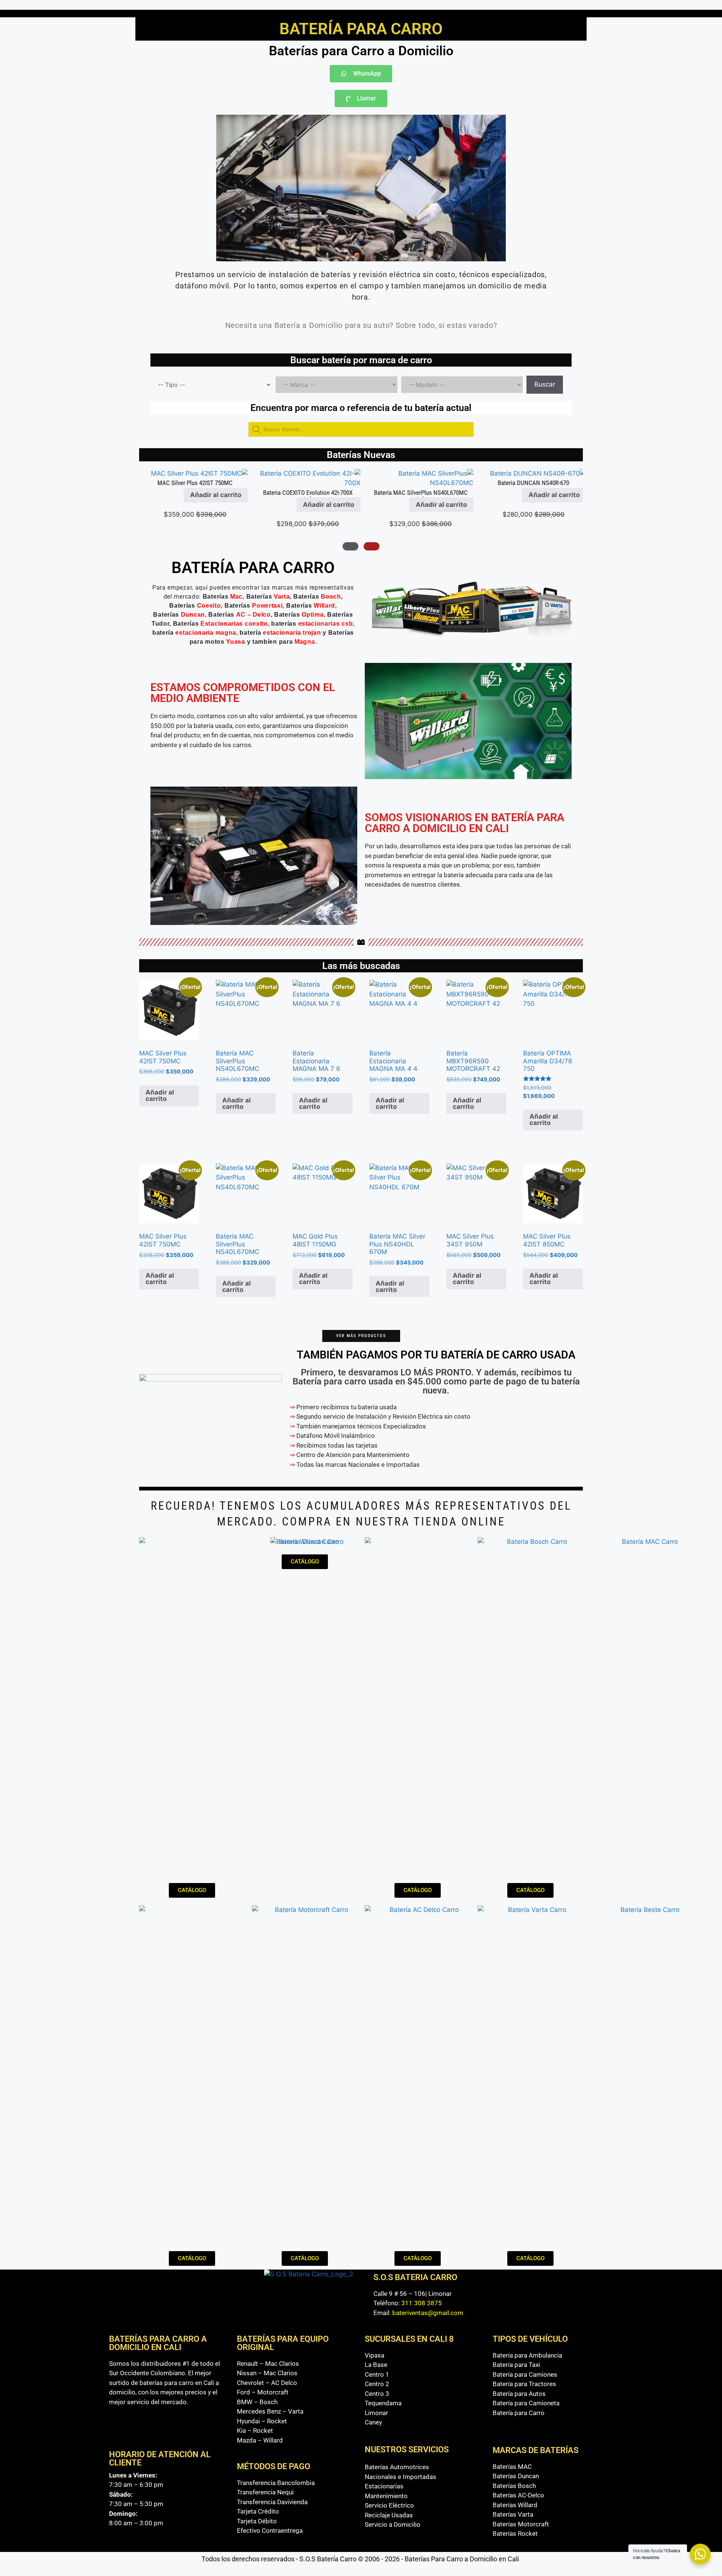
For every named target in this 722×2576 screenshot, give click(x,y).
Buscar (545, 384)
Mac (236, 597)
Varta (282, 597)
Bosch (331, 597)
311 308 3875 (422, 2303)
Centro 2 (377, 2384)
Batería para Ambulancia (527, 2355)
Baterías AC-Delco (518, 2495)
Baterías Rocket (515, 2534)
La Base (376, 2365)
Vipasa (375, 2355)
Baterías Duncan (516, 2476)
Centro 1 (377, 2374)
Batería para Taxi (516, 2365)
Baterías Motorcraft (521, 2524)
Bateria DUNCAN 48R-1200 (417, 483)
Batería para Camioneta (526, 2403)
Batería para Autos (519, 2394)
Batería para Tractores (524, 2384)
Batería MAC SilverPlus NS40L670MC (192, 493)
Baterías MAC (512, 2467)
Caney (373, 2422)
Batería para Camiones (525, 2374)
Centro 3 (377, 2394)
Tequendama (383, 2403)
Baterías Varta (513, 2514)
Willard (324, 606)
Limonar (376, 2413)
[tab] (372, 546)
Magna (305, 642)
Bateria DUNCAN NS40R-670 (305, 483)
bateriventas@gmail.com (428, 2313)
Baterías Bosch (514, 2486)
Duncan (193, 615)
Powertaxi (267, 606)
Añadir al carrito (551, 505)
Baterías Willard (515, 2505)
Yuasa (236, 642)
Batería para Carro (519, 2413)
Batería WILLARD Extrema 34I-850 (530, 493)
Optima (312, 615)
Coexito (209, 606)
